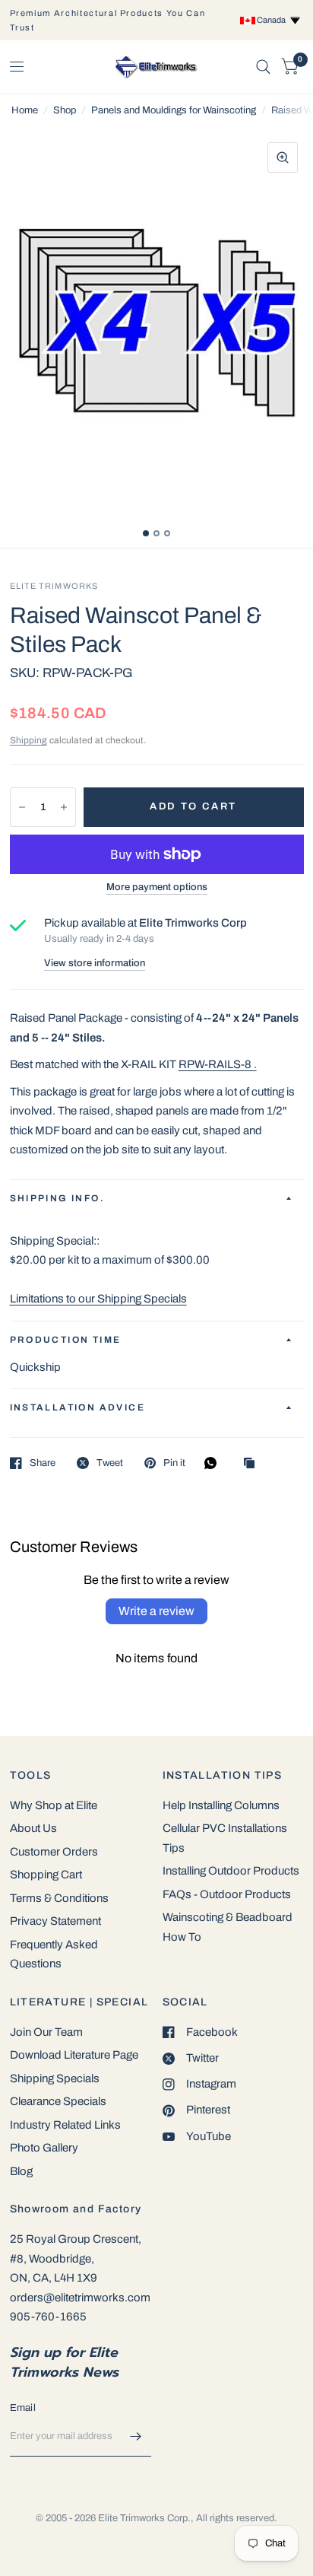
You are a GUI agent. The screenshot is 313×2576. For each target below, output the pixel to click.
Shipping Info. (58, 1198)
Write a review (156, 1611)
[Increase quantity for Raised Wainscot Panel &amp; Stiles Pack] (64, 807)
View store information (95, 964)
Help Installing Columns (221, 1805)
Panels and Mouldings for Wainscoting (174, 110)
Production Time (66, 1340)
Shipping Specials (55, 2078)
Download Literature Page (74, 2055)
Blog (21, 2171)
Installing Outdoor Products (231, 1871)
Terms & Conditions (59, 1898)
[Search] (263, 67)
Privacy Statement (55, 1921)
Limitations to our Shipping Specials (98, 1299)
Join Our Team (46, 2032)
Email (23, 2408)
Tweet (110, 1463)
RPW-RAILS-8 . (218, 1064)
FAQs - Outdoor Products (227, 1894)
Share (43, 1463)
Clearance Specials (58, 2101)
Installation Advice (78, 1407)
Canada (273, 20)
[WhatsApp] (214, 1463)
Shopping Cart (46, 1875)
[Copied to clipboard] (253, 1464)
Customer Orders (54, 1852)
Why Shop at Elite (54, 1805)
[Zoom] (283, 157)
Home (25, 110)
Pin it (174, 1463)
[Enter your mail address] (136, 2437)
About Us (33, 1828)
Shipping (28, 740)
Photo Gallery (44, 2148)
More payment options (157, 887)
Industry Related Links (65, 2125)
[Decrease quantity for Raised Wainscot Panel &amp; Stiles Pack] (22, 807)
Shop (65, 110)
